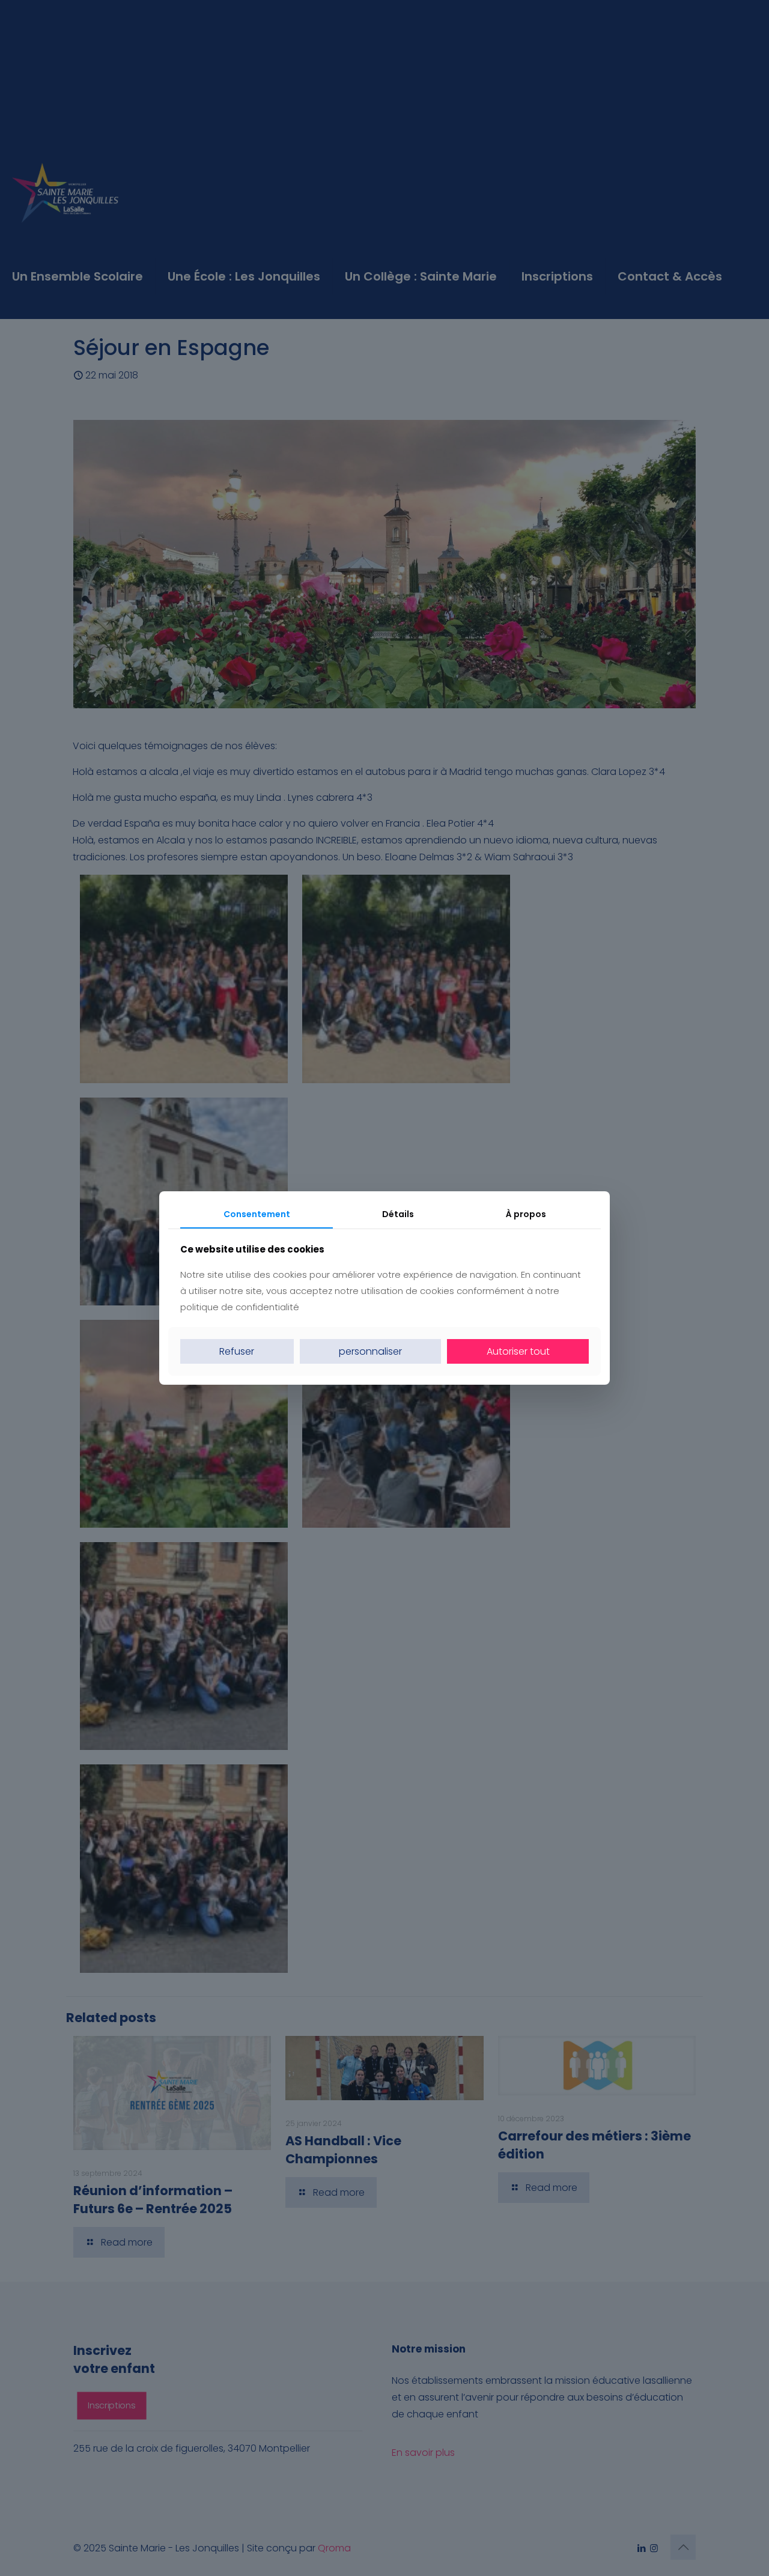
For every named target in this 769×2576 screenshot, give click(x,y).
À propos (526, 1214)
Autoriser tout (518, 1351)
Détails (398, 1214)
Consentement (257, 1214)
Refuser (237, 1351)
